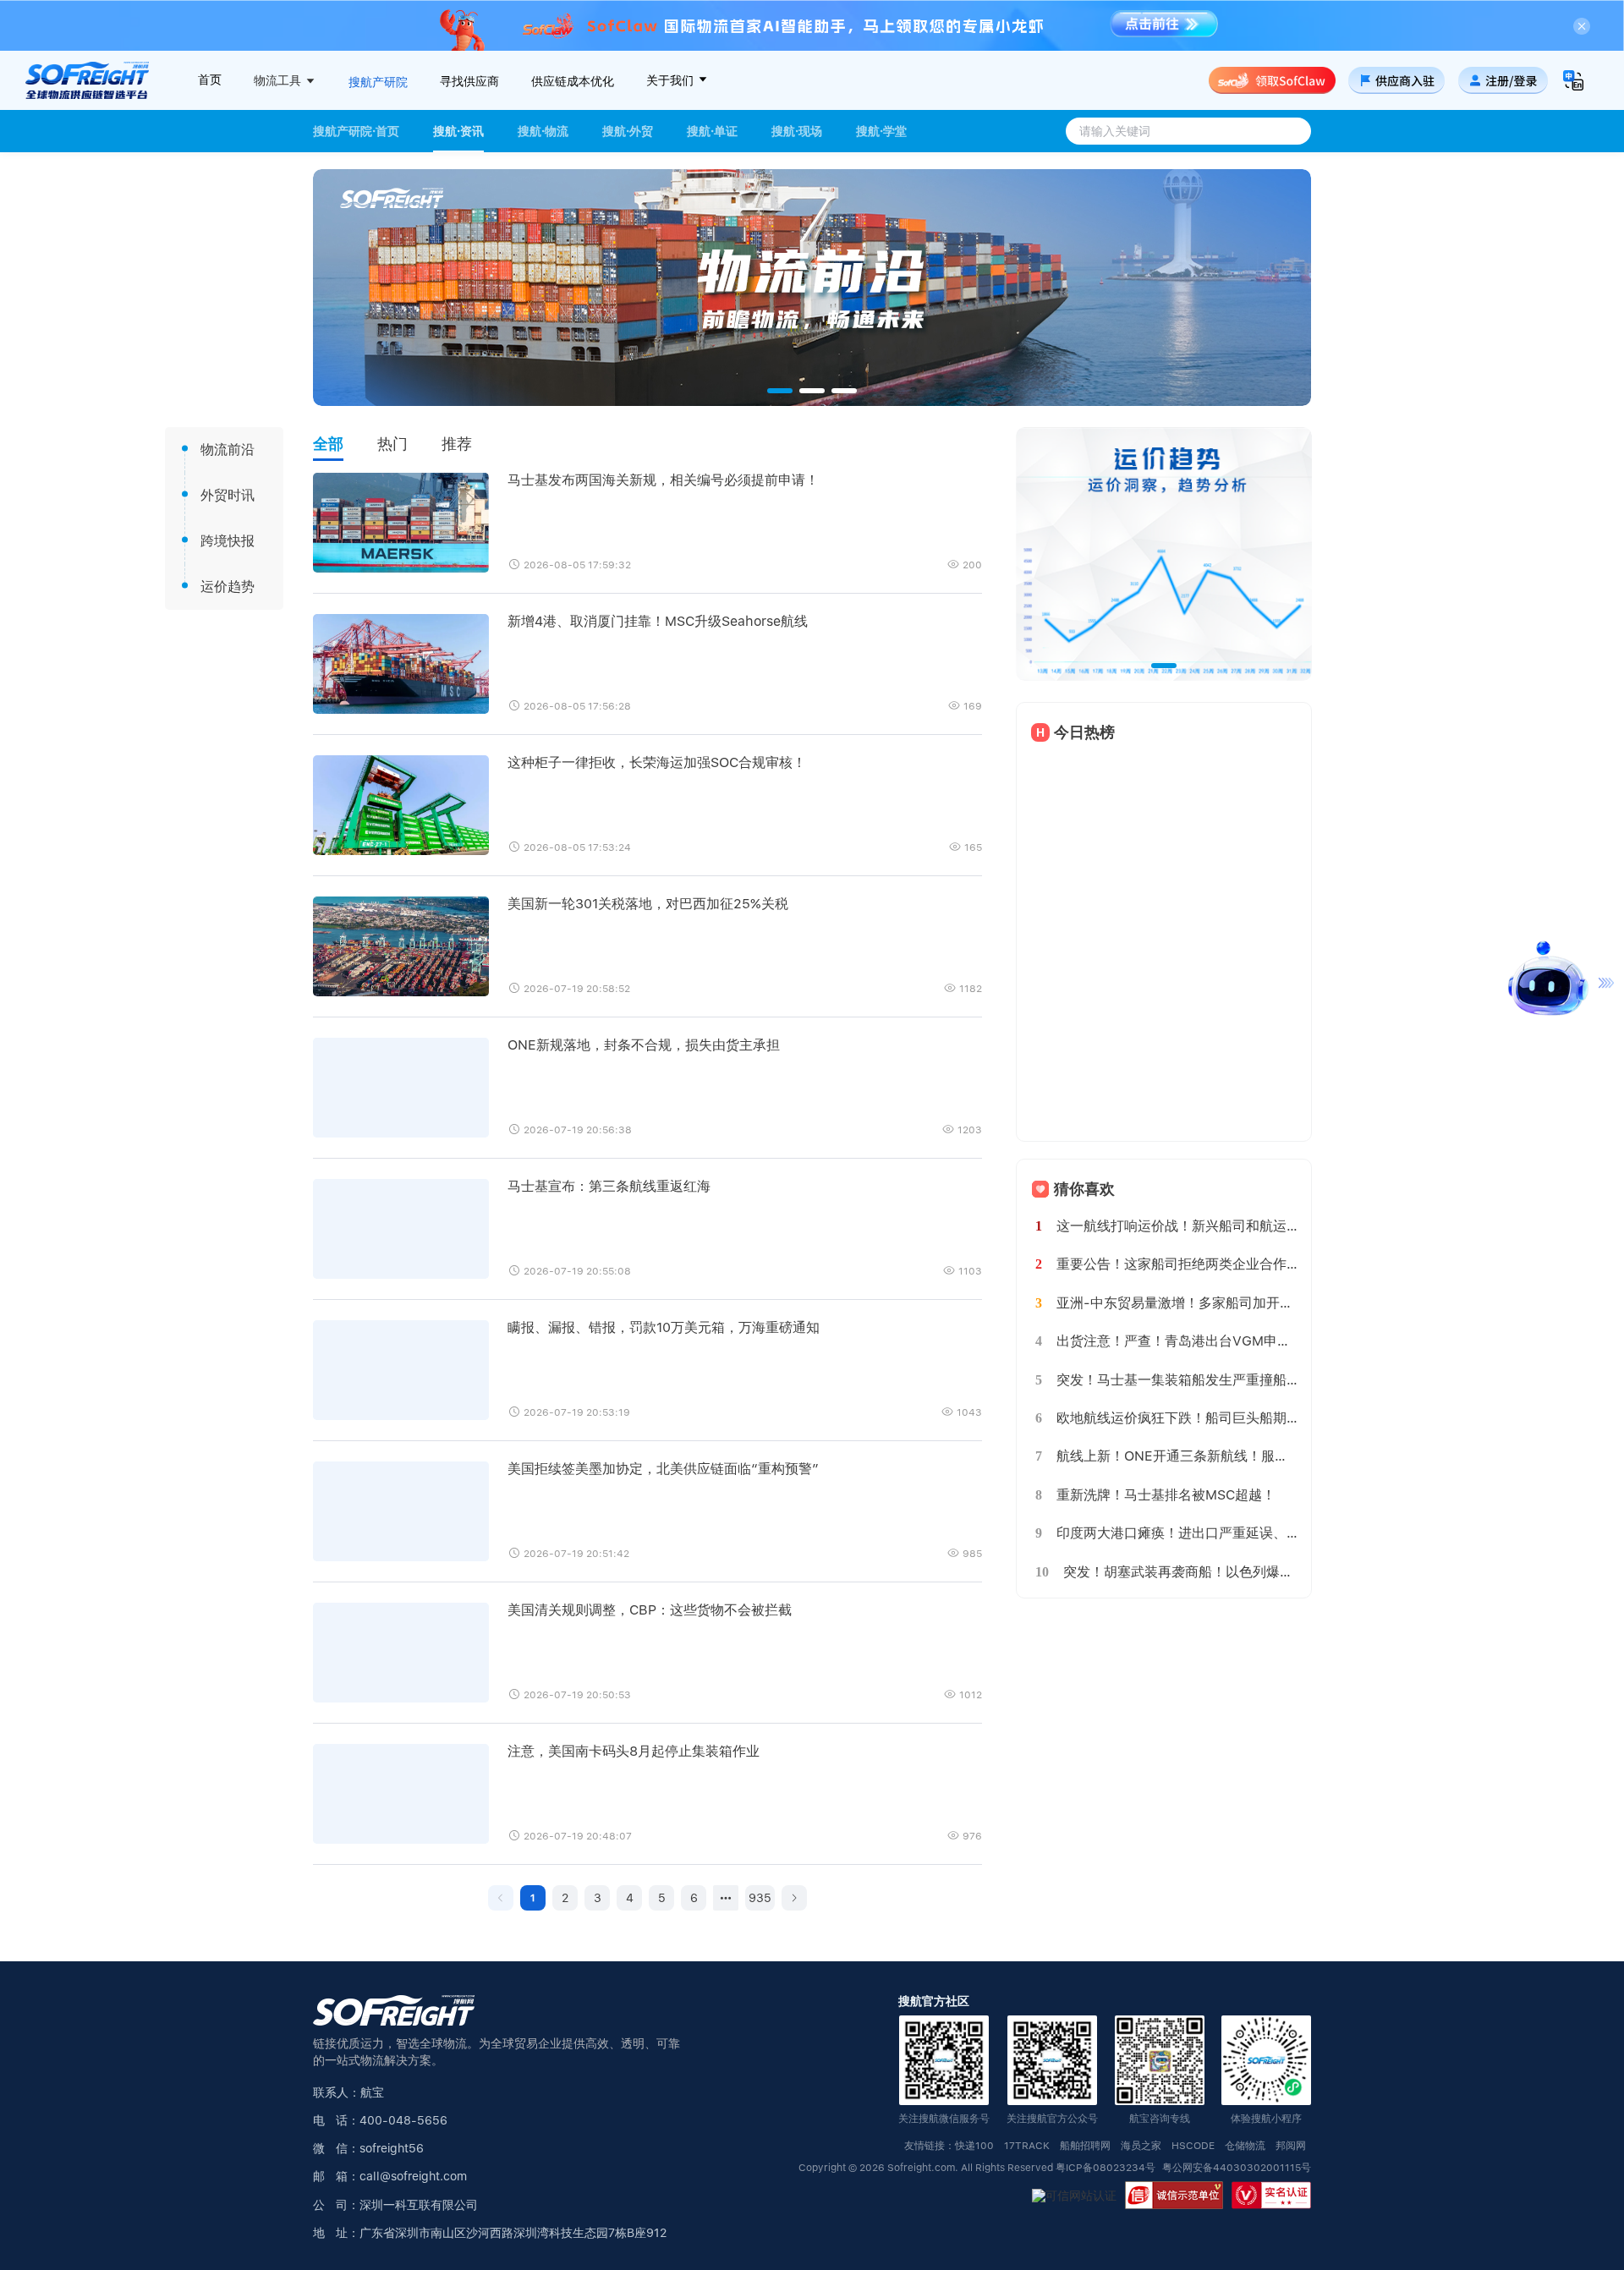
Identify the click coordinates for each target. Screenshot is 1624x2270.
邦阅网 (1291, 2146)
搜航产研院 (378, 82)
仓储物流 (1245, 2146)
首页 (210, 80)
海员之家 (1141, 2146)
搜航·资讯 (458, 131)
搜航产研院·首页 (356, 131)
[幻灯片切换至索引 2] (812, 391)
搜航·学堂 (881, 131)
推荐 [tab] (457, 444)
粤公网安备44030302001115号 (1237, 2168)
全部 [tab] (328, 444)
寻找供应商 (469, 81)
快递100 (974, 2146)
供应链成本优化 (573, 81)
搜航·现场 (797, 131)
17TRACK (1027, 2146)
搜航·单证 (712, 131)
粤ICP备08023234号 (1107, 2168)
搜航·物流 (543, 131)
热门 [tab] (392, 444)
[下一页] (794, 1898)
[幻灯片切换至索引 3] (844, 391)
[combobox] (1186, 131)
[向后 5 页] (726, 1898)
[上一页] (501, 1898)
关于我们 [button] (672, 80)
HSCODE (1193, 2146)
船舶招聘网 (1085, 2146)
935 (760, 1898)
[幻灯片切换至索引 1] (780, 391)
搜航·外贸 (628, 131)
